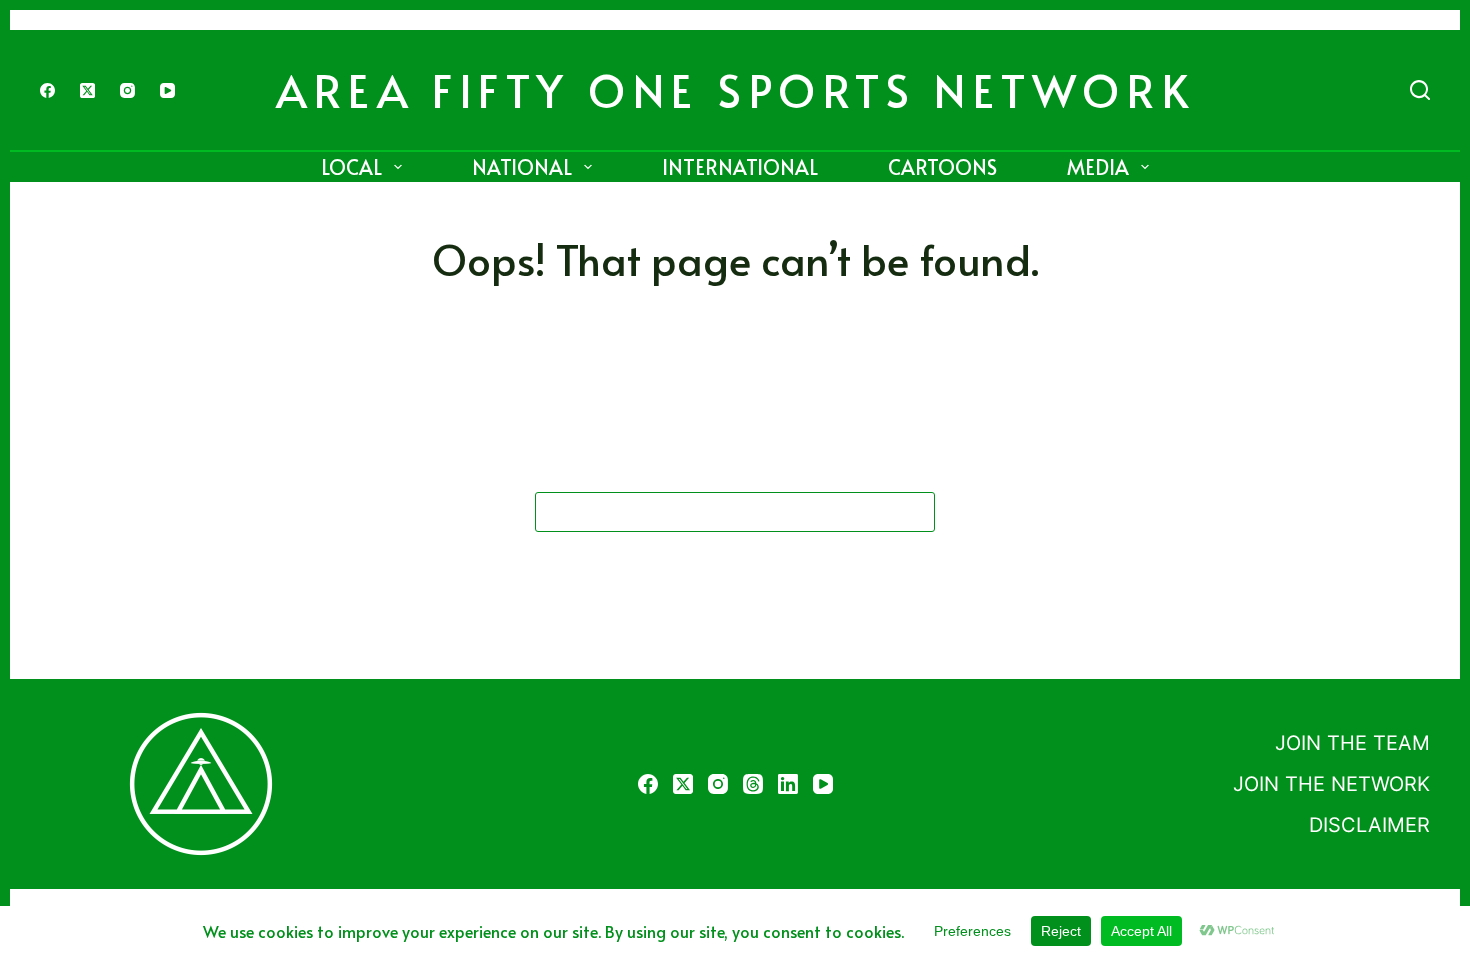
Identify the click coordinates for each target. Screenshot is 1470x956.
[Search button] (915, 512)
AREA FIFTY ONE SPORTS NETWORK (735, 89)
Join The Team (1352, 743)
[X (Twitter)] (87, 90)
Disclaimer (1369, 825)
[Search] (1420, 90)
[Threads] (753, 784)
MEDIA (1098, 167)
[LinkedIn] (788, 784)
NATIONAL (522, 167)
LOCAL (351, 167)
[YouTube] (167, 90)
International (740, 167)
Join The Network (1331, 784)
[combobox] (716, 512)
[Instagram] (127, 90)
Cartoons (942, 167)
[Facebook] (47, 90)
